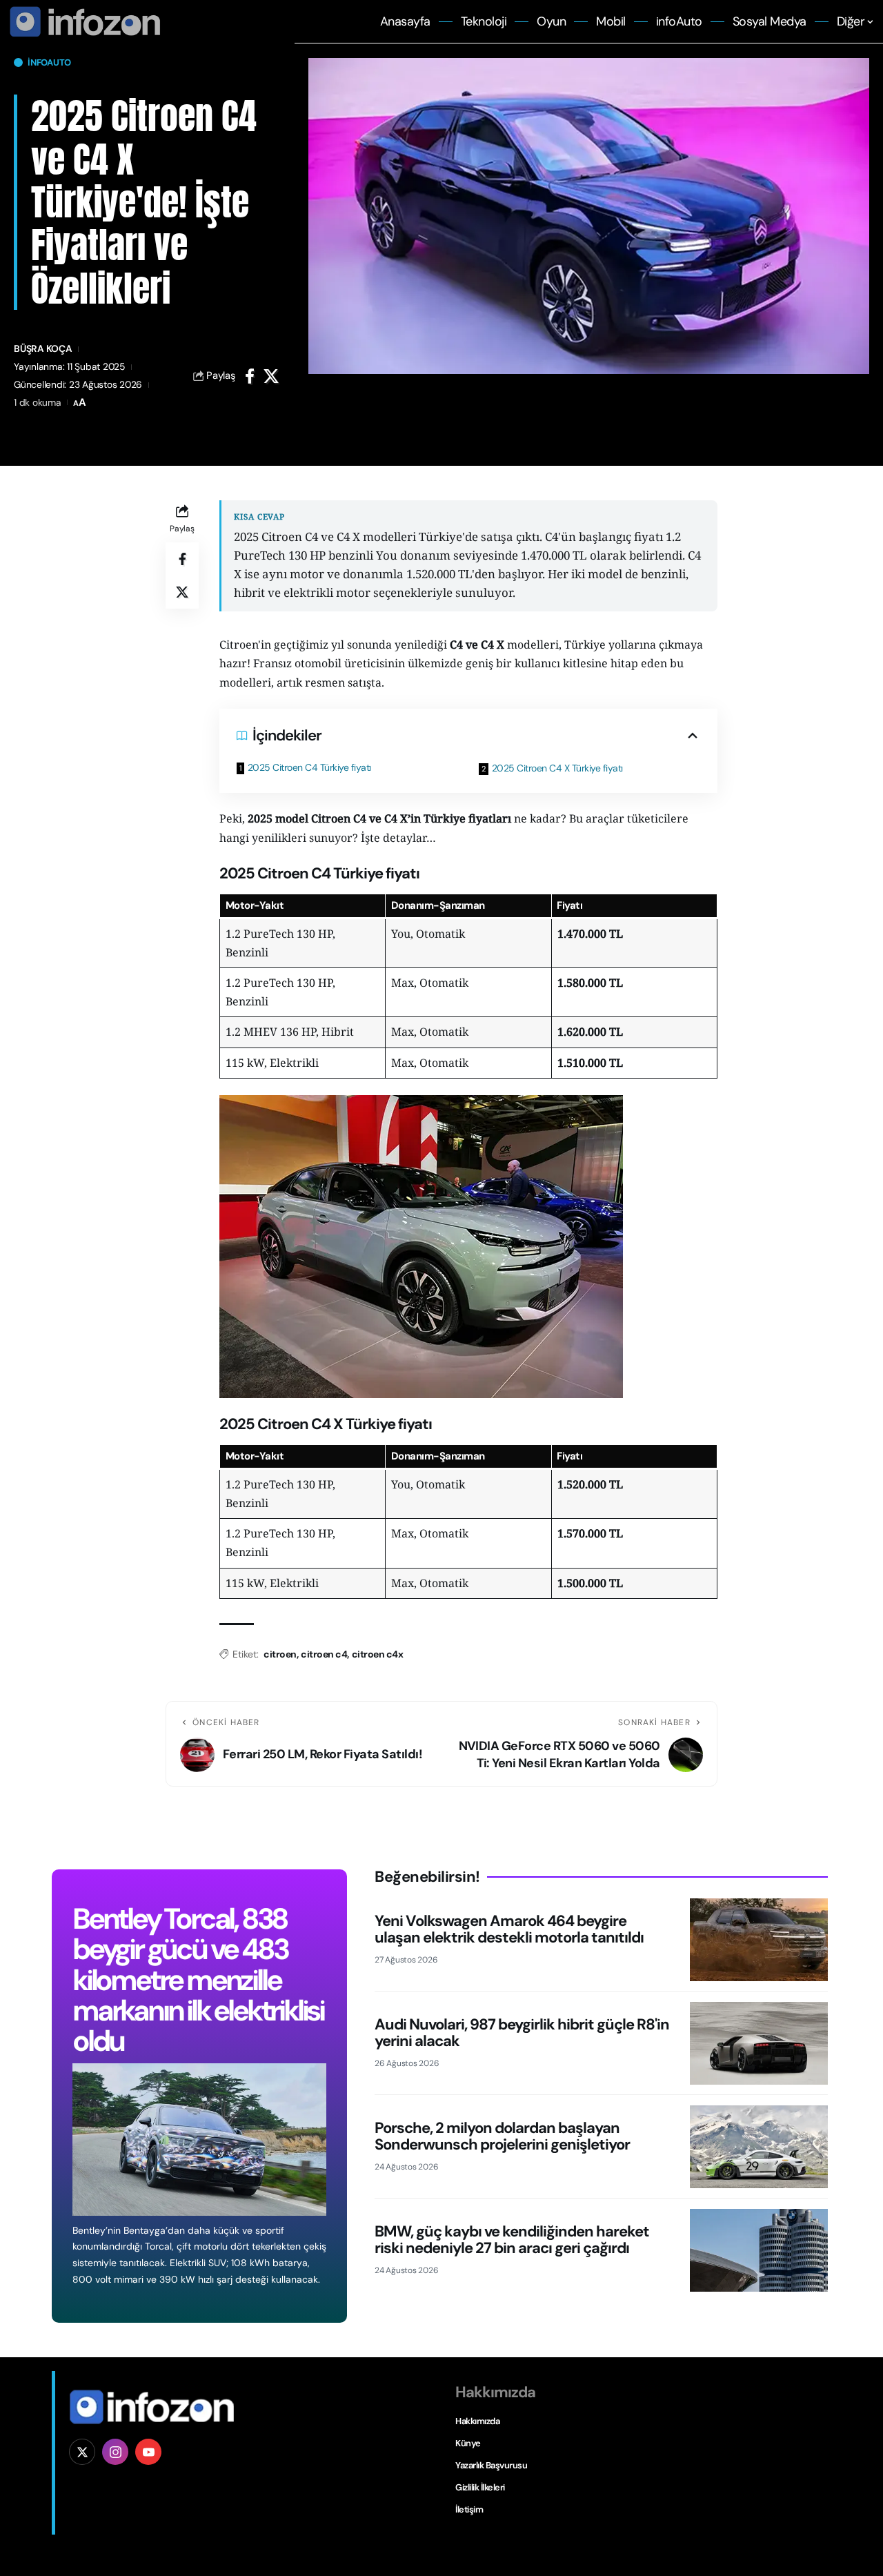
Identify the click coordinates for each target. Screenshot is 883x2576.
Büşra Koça (43, 348)
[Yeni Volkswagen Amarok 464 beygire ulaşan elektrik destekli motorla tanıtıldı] (759, 1940)
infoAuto (49, 62)
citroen (280, 1654)
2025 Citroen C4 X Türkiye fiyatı (557, 768)
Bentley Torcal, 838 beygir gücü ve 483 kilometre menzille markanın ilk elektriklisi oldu (198, 1979)
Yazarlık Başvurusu (491, 2465)
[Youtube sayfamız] (148, 2452)
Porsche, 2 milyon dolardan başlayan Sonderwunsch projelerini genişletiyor (502, 2136)
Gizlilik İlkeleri (480, 2487)
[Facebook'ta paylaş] (250, 376)
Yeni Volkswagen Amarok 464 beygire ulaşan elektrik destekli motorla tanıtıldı (509, 1929)
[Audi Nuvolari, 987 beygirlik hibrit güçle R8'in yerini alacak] (759, 2043)
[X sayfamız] (82, 2452)
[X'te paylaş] (271, 376)
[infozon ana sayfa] (83, 21)
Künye (468, 2443)
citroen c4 (324, 1654)
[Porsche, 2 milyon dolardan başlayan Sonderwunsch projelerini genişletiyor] (759, 2147)
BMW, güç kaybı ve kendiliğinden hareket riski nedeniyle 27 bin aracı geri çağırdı (512, 2240)
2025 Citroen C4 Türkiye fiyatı (309, 767)
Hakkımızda (477, 2421)
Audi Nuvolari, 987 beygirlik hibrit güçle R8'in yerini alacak (522, 2033)
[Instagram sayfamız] (115, 2452)
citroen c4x (378, 1654)
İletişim (469, 2509)
